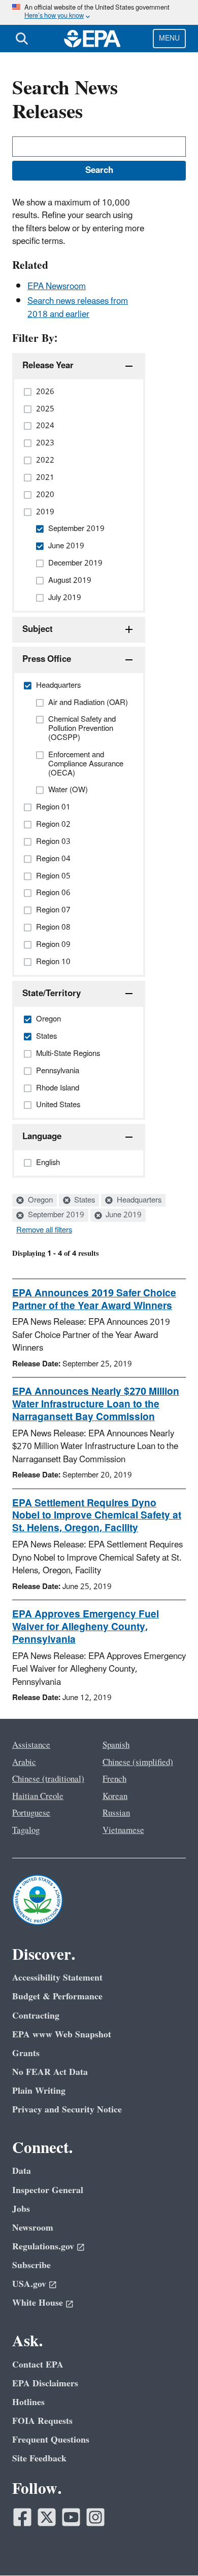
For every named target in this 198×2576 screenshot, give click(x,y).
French (114, 1779)
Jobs (21, 2209)
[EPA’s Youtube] (71, 2517)
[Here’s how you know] (99, 12)
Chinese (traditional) (48, 1779)
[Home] (92, 39)
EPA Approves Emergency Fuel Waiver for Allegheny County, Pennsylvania (86, 1627)
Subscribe (31, 2265)
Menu (169, 38)
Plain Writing (39, 2091)
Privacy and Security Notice (67, 2110)
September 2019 (55, 1215)
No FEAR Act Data (50, 2072)
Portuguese (31, 1813)
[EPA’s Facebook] (22, 2517)
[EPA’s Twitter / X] (47, 2517)
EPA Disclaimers (45, 2384)
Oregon (39, 1201)
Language (42, 1137)
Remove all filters (44, 1230)
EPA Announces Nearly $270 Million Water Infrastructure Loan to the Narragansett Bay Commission (96, 1404)
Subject (38, 629)
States (84, 1201)
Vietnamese (123, 1830)
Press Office (47, 659)
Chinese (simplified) (138, 1762)
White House (38, 2303)
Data (22, 2171)
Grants (26, 2053)
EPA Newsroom (57, 287)
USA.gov (29, 2284)
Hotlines (28, 2402)
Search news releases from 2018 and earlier (78, 308)
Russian (116, 1813)
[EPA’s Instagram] (95, 2517)
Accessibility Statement (57, 1978)
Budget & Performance (57, 1997)
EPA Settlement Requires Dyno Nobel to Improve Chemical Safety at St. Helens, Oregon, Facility (97, 1516)
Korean (115, 1796)
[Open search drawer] (22, 39)
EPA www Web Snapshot (62, 2035)
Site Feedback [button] (39, 2459)
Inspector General (48, 2190)
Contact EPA (38, 2365)
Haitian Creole (38, 1796)
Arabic (24, 1762)
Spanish (116, 1745)
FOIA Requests (42, 2421)
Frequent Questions (51, 2440)
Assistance (31, 1745)
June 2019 (123, 1215)
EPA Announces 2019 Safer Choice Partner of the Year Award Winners (94, 1300)
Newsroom (33, 2228)
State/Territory (52, 994)
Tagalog (26, 1830)
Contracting (36, 2016)
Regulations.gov (43, 2247)
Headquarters (138, 1201)
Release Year (48, 366)
